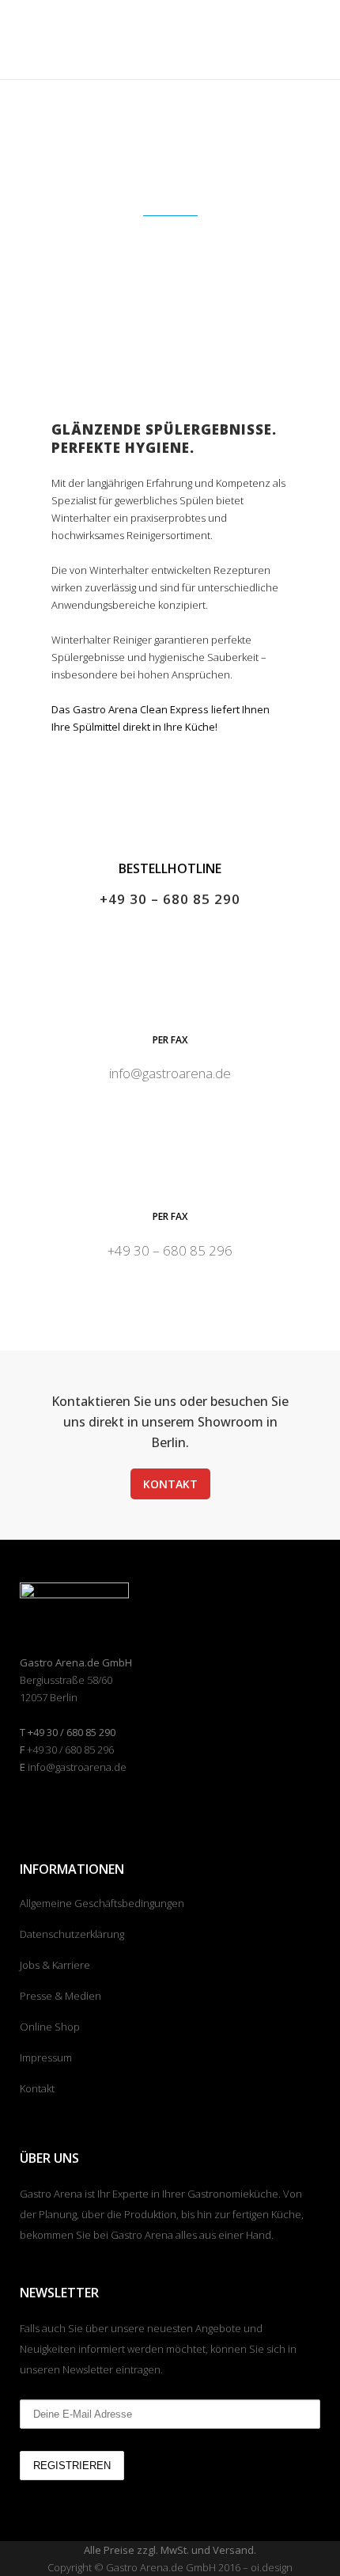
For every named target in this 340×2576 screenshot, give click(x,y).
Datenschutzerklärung (72, 1934)
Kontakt (37, 2088)
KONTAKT (170, 1484)
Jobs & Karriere (55, 1965)
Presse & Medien (60, 1996)
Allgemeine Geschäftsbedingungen (102, 1903)
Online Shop (50, 2027)
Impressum (46, 2057)
